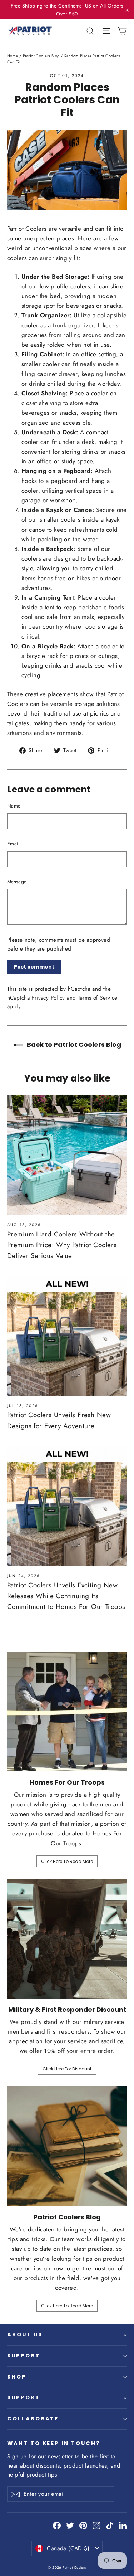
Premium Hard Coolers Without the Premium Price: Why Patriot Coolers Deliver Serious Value (62, 1245)
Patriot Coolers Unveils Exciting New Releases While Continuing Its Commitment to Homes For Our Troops (66, 1596)
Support (24, 2356)
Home (13, 56)
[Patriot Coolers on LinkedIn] (123, 2525)
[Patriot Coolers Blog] (67, 2146)
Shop (17, 2377)
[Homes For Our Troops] (67, 1711)
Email (13, 844)
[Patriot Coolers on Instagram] (96, 2525)
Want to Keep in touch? (54, 2443)
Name (14, 806)
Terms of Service (98, 998)
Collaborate (33, 2419)
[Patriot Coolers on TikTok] (110, 2525)
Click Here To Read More (67, 1861)
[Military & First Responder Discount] (67, 1939)
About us (25, 2334)
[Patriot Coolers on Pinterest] (83, 2525)
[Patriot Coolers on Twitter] (70, 2525)
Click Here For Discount (67, 2069)
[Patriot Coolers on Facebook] (57, 2525)
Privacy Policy (48, 998)
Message (17, 882)
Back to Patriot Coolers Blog (73, 1045)
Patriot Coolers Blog (41, 56)
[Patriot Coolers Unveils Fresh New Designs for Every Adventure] (67, 1336)
